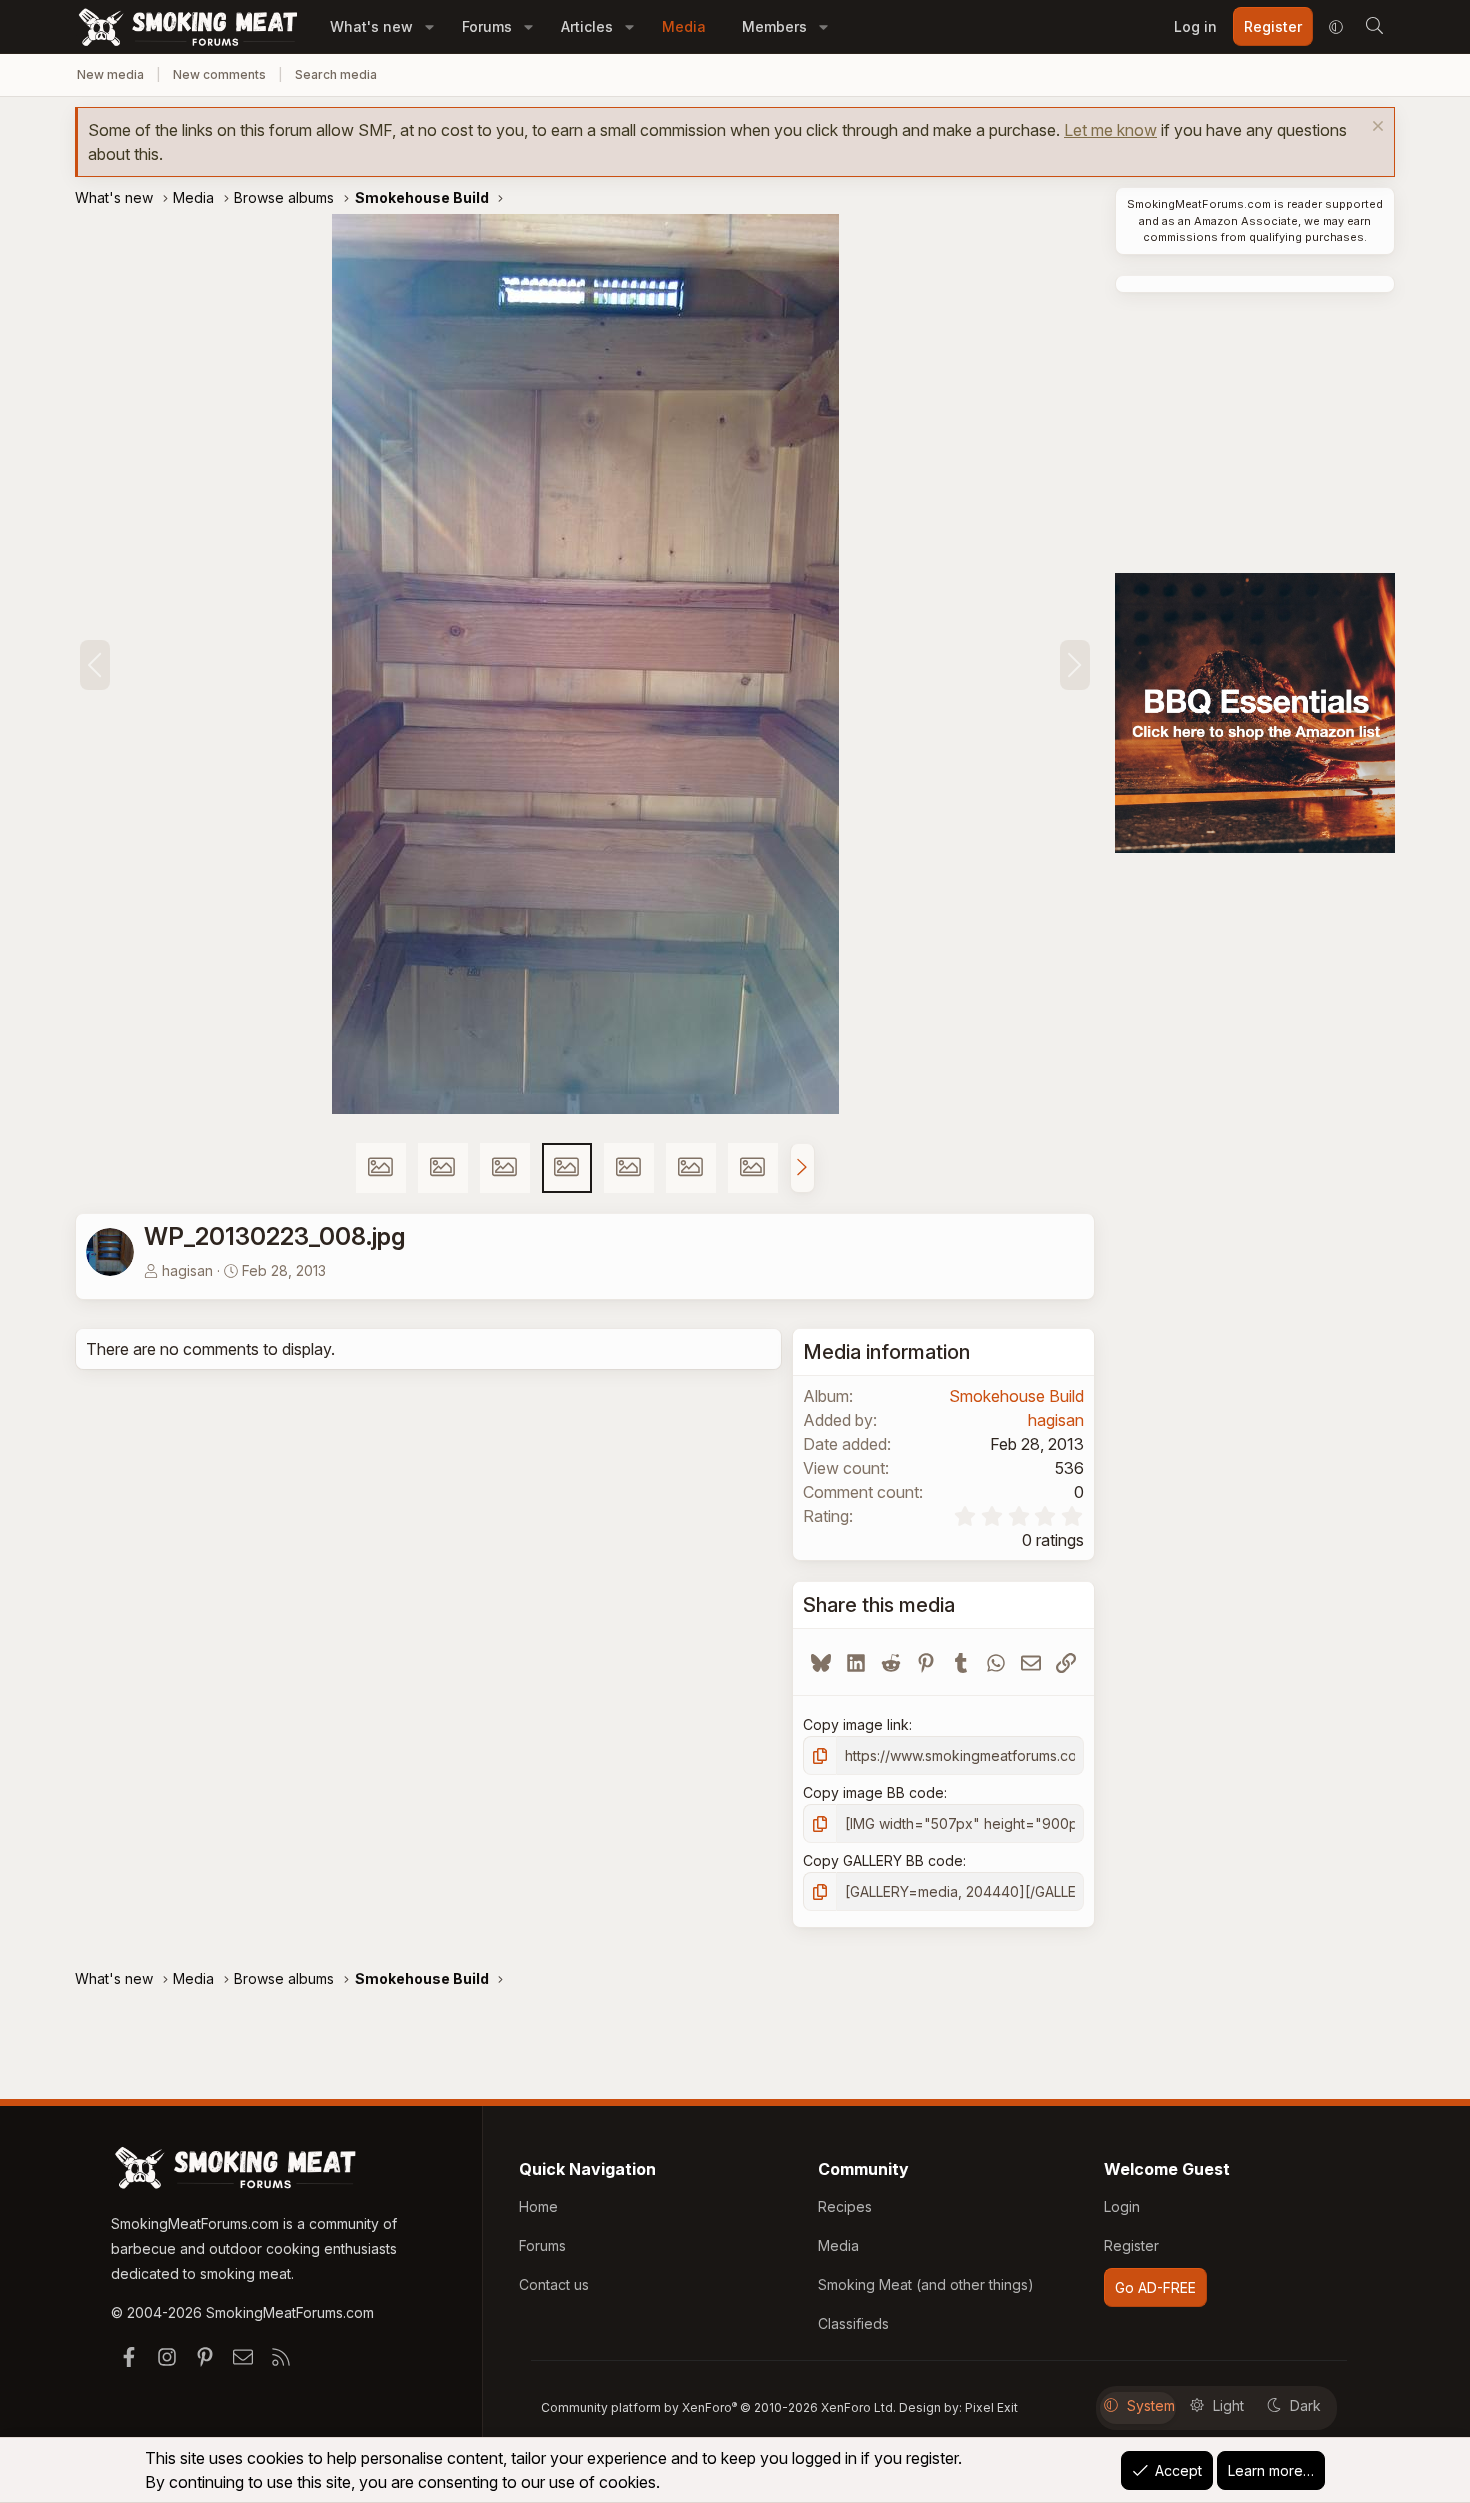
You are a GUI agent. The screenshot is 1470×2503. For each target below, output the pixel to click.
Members (774, 26)
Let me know (1110, 130)
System (1151, 2405)
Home (538, 2206)
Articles (587, 26)
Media (684, 26)
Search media (336, 74)
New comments (219, 74)
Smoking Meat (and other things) (926, 2284)
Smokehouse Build (1016, 1396)
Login (1122, 2206)
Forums (487, 26)
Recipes (845, 2206)
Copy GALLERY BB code (883, 1860)
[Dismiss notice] (1375, 128)
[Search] (1374, 27)
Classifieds (853, 2323)
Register (1131, 2245)
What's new (371, 26)
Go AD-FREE (1155, 2287)
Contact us (554, 2284)
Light (1228, 2405)
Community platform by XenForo (718, 2407)
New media (110, 74)
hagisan (187, 1270)
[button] (429, 26)
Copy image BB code (873, 1792)
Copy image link (856, 1724)
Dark (1305, 2405)
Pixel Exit (991, 2407)
